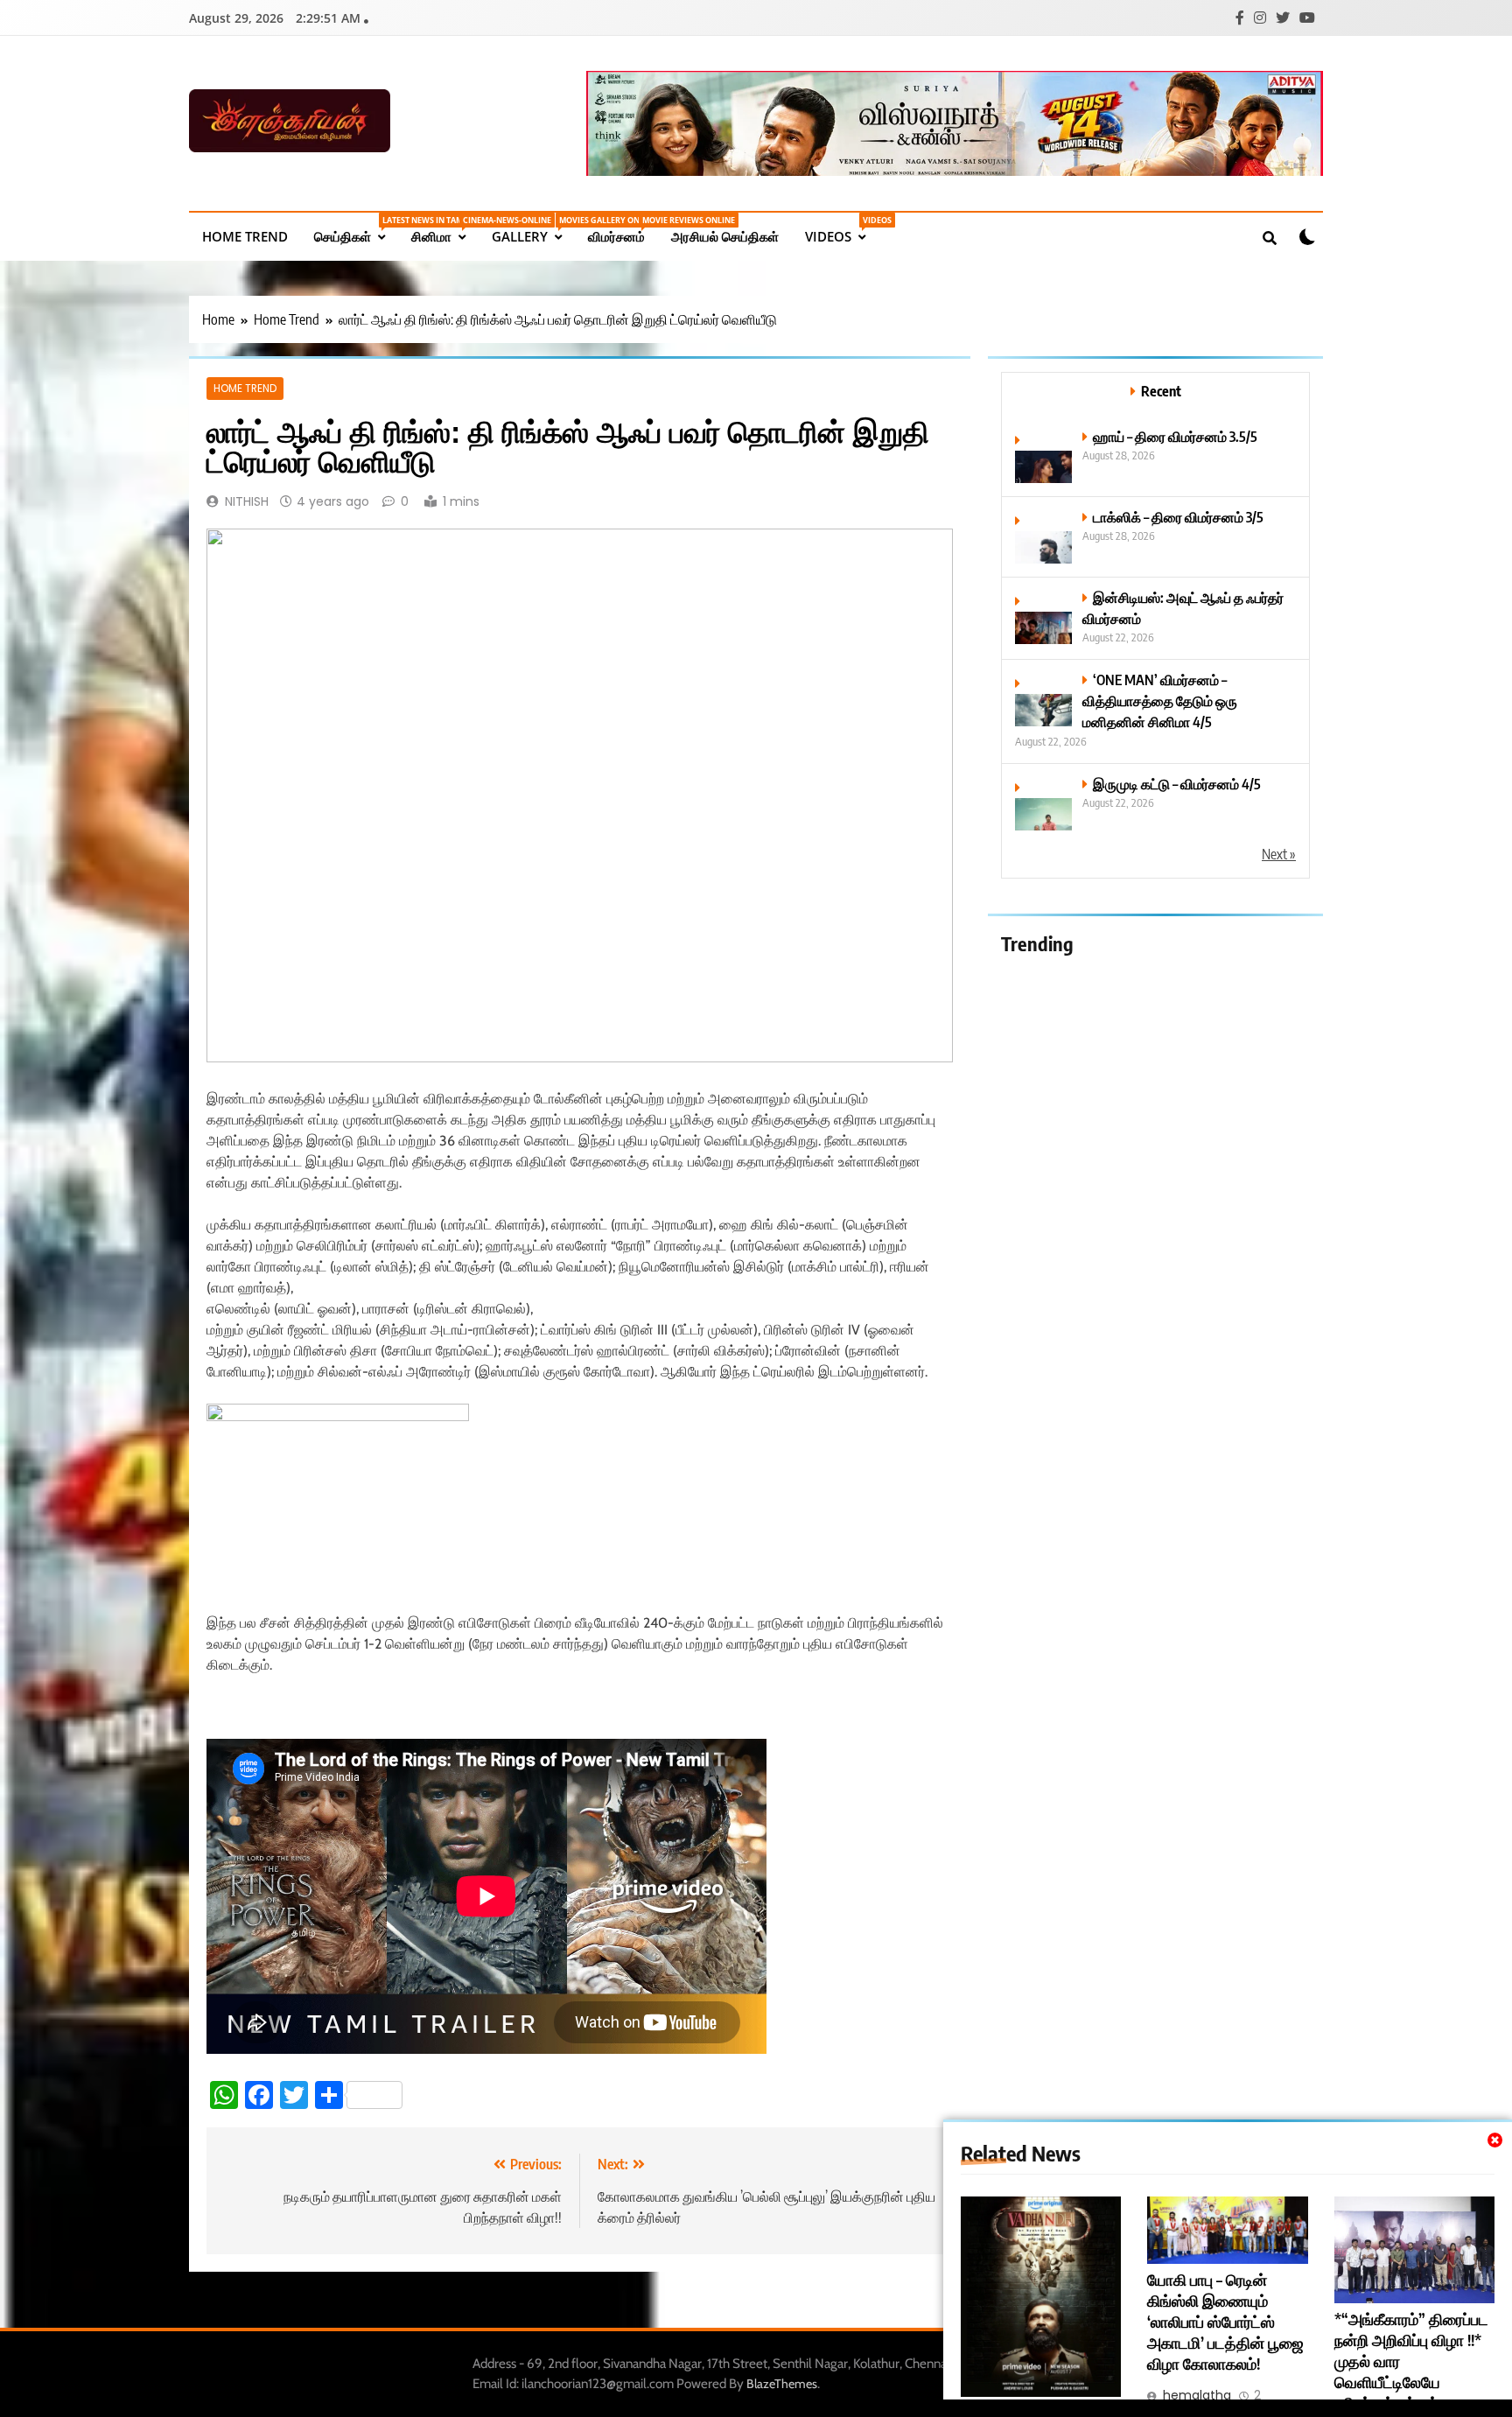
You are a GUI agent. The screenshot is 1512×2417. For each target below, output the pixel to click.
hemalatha (1197, 2395)
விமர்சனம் (623, 230)
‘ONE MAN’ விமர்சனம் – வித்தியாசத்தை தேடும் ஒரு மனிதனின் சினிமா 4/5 (1160, 701)
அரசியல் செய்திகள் (725, 236)
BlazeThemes (782, 2384)
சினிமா (445, 230)
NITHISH (247, 501)
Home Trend (245, 236)
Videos (842, 230)
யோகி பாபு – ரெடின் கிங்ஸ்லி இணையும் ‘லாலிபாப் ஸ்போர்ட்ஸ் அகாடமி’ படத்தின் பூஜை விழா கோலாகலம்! (1225, 2322)
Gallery (533, 230)
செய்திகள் (356, 230)
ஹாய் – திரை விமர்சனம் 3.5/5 (1175, 436)
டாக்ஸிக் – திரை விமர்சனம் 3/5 (1178, 517)
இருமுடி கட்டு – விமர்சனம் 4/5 (1177, 784)
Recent (1161, 391)
